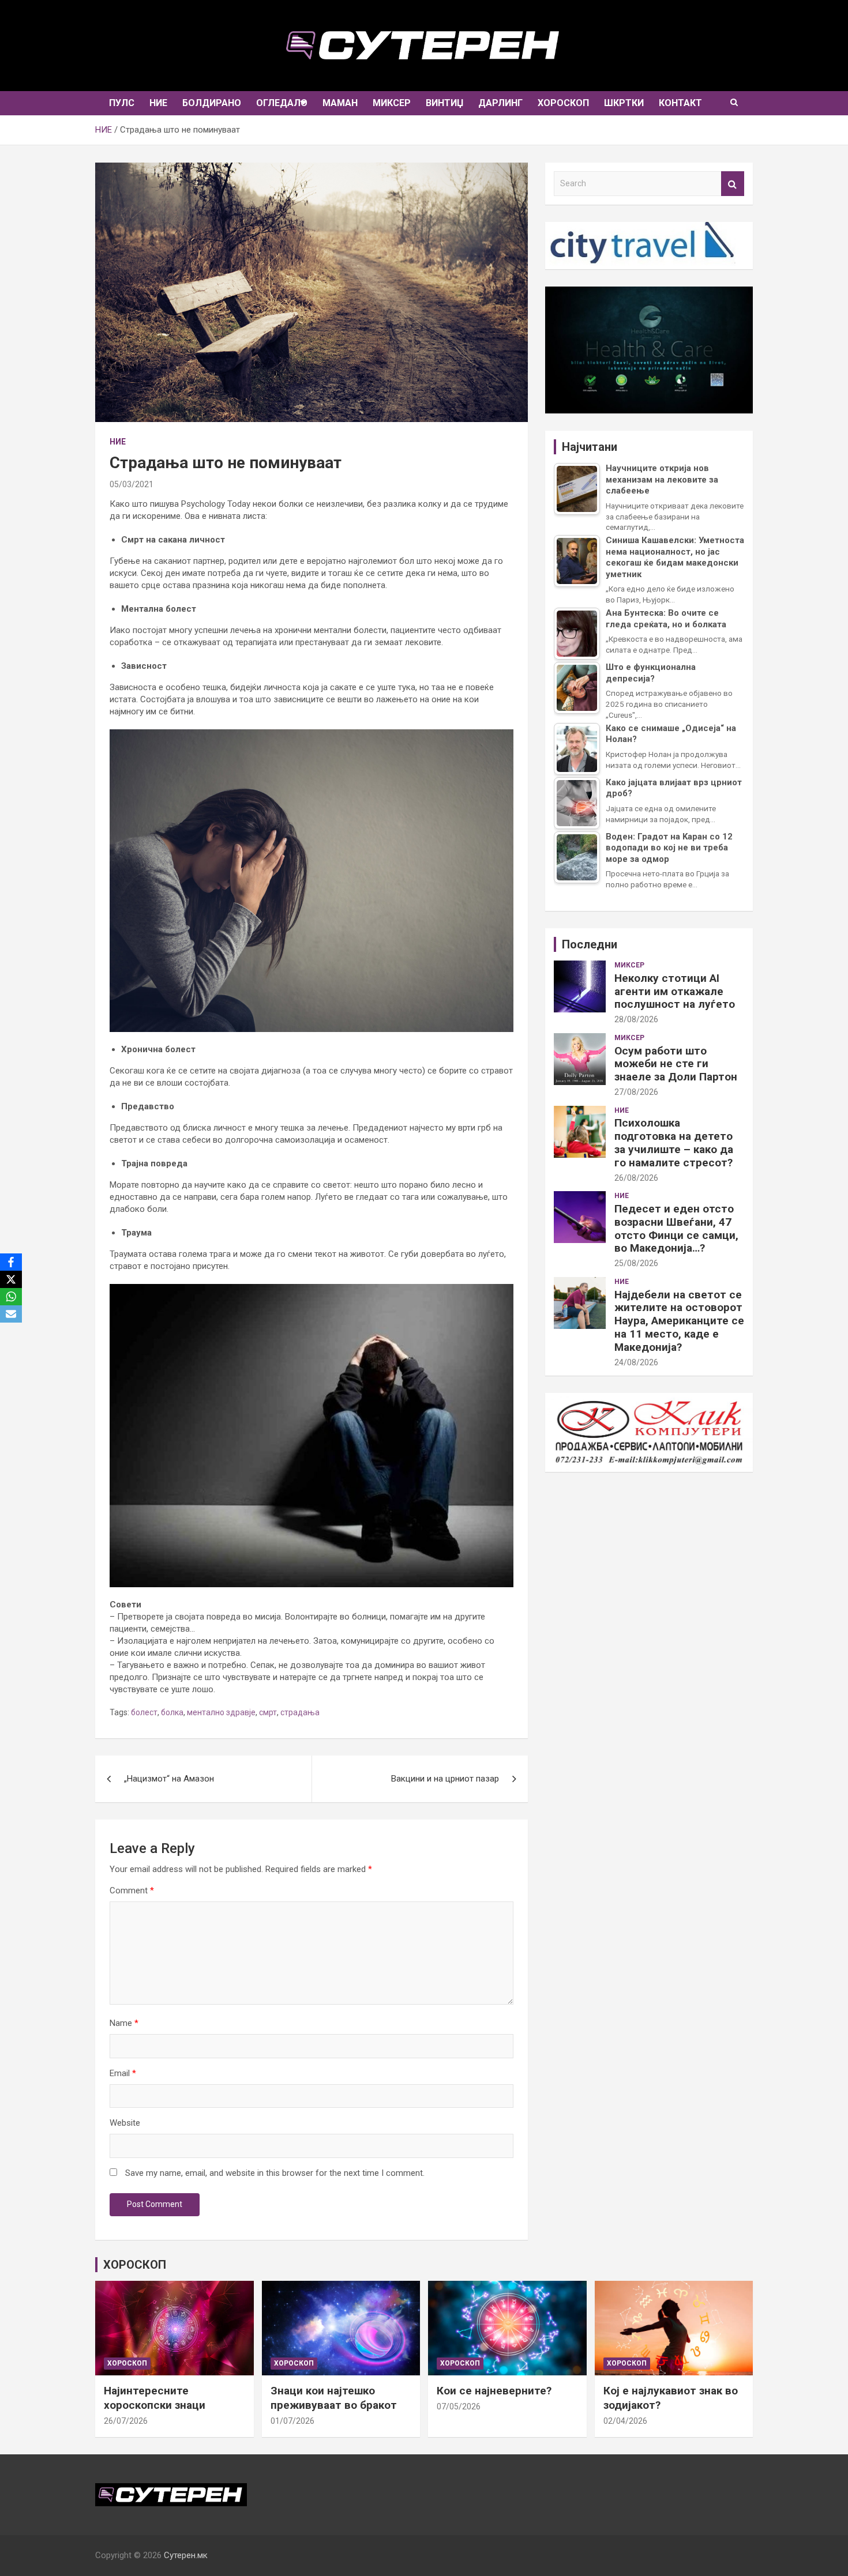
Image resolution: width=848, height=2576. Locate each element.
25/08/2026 (636, 1263)
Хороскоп (563, 103)
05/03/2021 (132, 484)
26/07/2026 (126, 2421)
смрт (268, 1712)
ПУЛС (122, 103)
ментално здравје (221, 1712)
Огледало (282, 103)
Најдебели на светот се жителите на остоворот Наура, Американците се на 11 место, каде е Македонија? (679, 1321)
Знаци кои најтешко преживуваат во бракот (334, 2398)
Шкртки (624, 103)
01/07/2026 (292, 2421)
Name (124, 2023)
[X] (11, 1279)
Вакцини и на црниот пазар (445, 1779)
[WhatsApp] (11, 1297)
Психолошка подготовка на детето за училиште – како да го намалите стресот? (674, 1142)
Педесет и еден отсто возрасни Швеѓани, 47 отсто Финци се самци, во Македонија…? (676, 1228)
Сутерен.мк (186, 2555)
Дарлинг (500, 103)
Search (733, 184)
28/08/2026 (636, 1019)
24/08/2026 (636, 1362)
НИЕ (158, 103)
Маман (340, 103)
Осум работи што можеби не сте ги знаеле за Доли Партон (676, 1064)
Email (123, 2073)
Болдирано (212, 103)
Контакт (680, 103)
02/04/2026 (625, 2421)
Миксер (392, 103)
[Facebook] (11, 1262)
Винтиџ (444, 103)
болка (172, 1712)
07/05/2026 (459, 2406)
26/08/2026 (636, 1178)
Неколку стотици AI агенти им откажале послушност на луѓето (675, 991)
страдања (300, 1712)
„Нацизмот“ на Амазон (169, 1779)
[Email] (11, 1314)
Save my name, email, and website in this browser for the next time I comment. (275, 2173)
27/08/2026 (636, 1092)
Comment (132, 1890)
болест (144, 1712)
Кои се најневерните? (494, 2391)
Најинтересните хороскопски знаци (155, 2398)
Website (125, 2123)
